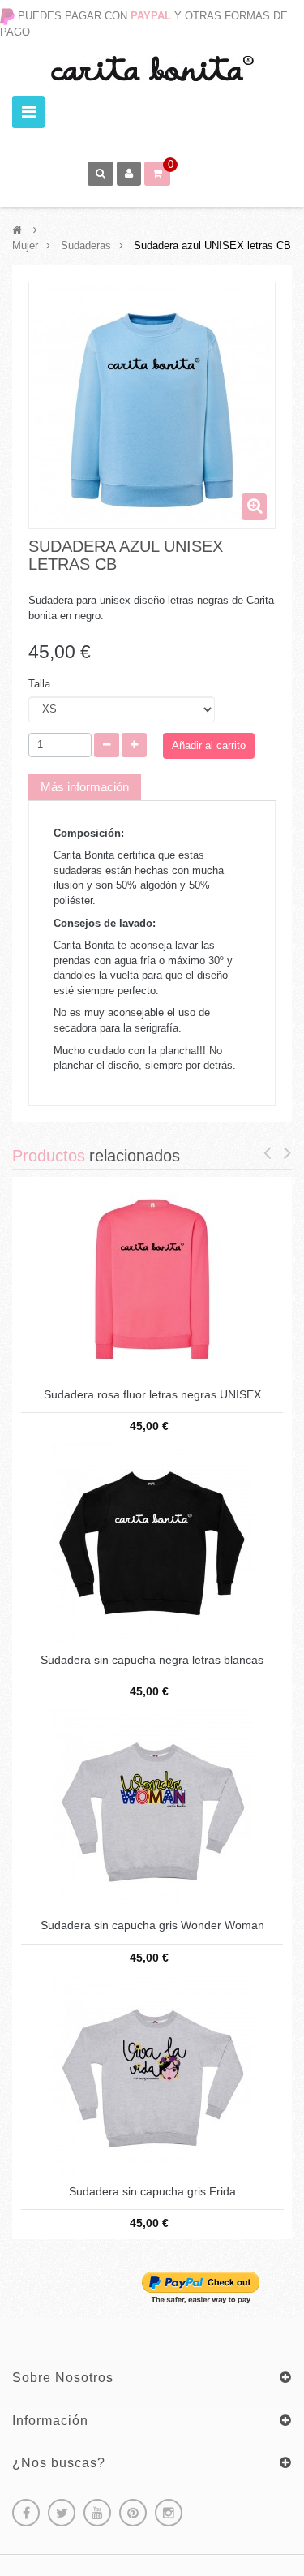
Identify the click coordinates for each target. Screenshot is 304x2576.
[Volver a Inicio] (17, 230)
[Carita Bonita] (152, 69)
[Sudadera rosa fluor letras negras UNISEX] (152, 1278)
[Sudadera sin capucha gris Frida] (152, 2075)
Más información (85, 787)
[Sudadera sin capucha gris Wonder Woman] (152, 1809)
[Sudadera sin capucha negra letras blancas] (152, 1543)
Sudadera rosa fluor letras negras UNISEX (152, 1395)
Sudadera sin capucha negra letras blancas (152, 1660)
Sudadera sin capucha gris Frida (152, 2192)
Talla (41, 684)
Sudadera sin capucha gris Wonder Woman (152, 1926)
